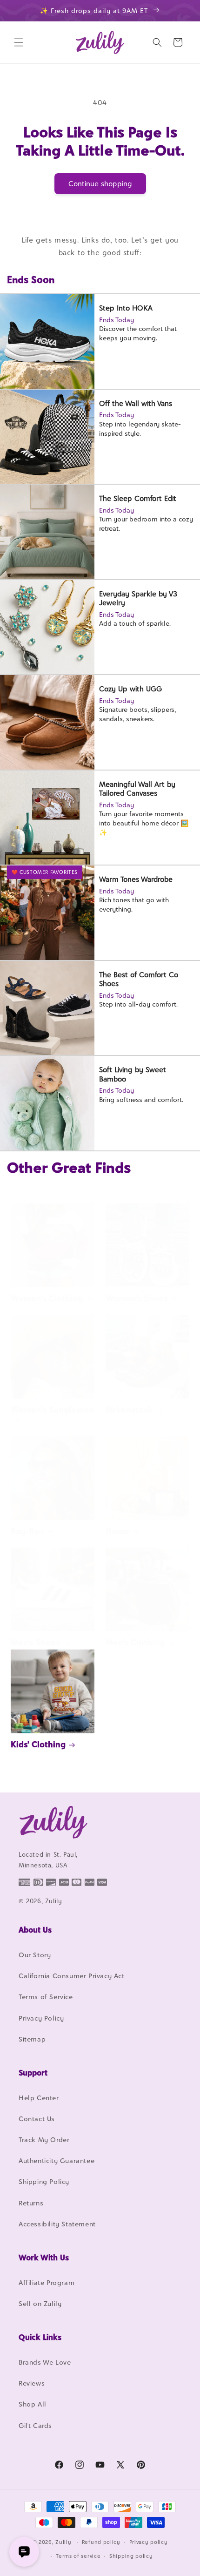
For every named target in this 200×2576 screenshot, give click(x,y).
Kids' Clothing (38, 1744)
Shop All (33, 2404)
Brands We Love (45, 2362)
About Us (35, 1930)
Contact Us (37, 2119)
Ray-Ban (27, 1531)
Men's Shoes (35, 1642)
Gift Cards (35, 2425)
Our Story (35, 1955)
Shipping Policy (44, 2181)
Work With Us (44, 2258)
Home (117, 1531)
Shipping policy (131, 2556)
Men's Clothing (135, 1642)
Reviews (32, 2383)
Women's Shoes (137, 1298)
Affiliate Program (47, 2282)
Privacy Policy (41, 2018)
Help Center (39, 2098)
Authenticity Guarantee (57, 2160)
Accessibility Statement (57, 2224)
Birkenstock (129, 1410)
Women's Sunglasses (52, 1410)
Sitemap (32, 2039)
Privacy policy (149, 2542)
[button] (19, 42)
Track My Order (44, 2140)
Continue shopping (100, 184)
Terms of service (78, 2556)
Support (33, 2073)
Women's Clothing (47, 1298)
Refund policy (101, 2542)
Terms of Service (46, 1997)
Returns (31, 2203)
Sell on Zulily (40, 2303)
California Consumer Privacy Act (72, 1976)
